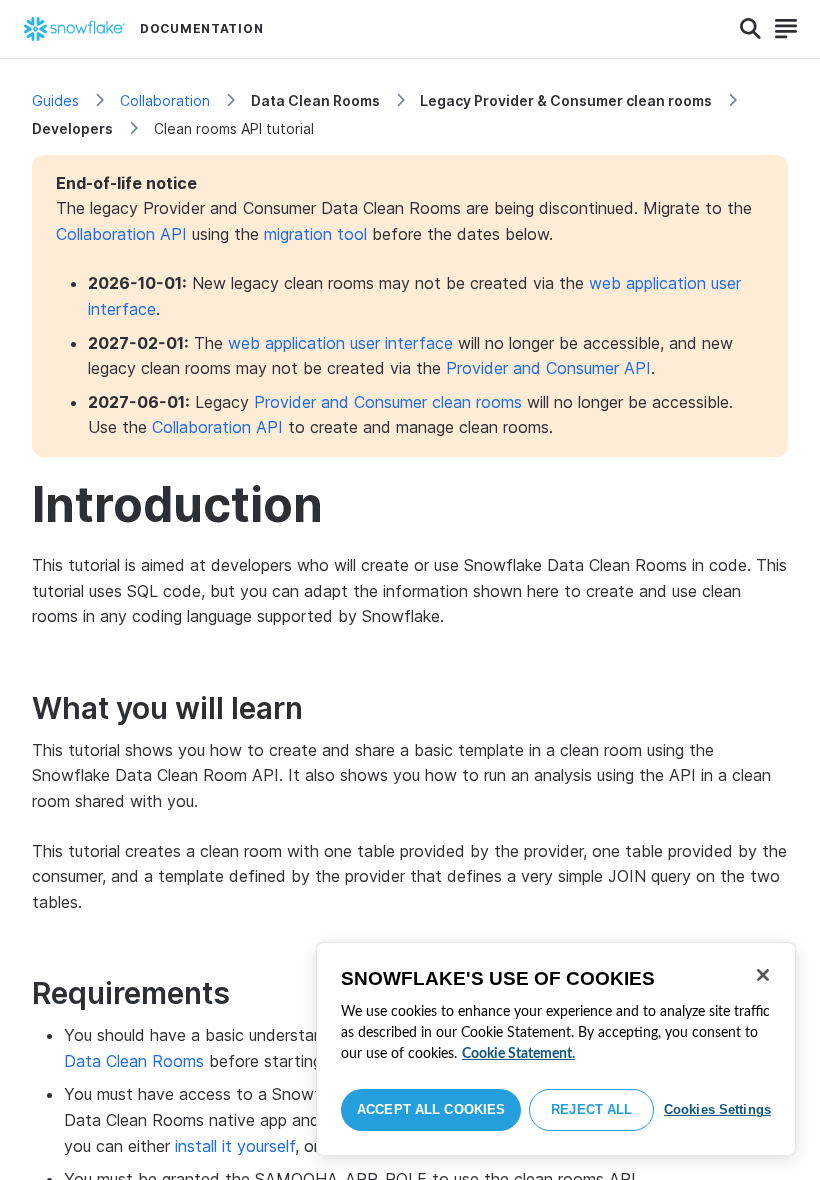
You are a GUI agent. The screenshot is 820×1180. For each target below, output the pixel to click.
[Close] (763, 975)
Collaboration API (121, 234)
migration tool (315, 234)
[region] (556, 1049)
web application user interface (340, 343)
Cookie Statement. (518, 1054)
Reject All (591, 1109)
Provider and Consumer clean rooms (388, 402)
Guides (55, 100)
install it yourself (235, 1146)
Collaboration (165, 100)
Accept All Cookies (431, 1109)
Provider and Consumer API (548, 368)
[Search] (750, 29)
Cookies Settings (717, 1109)
